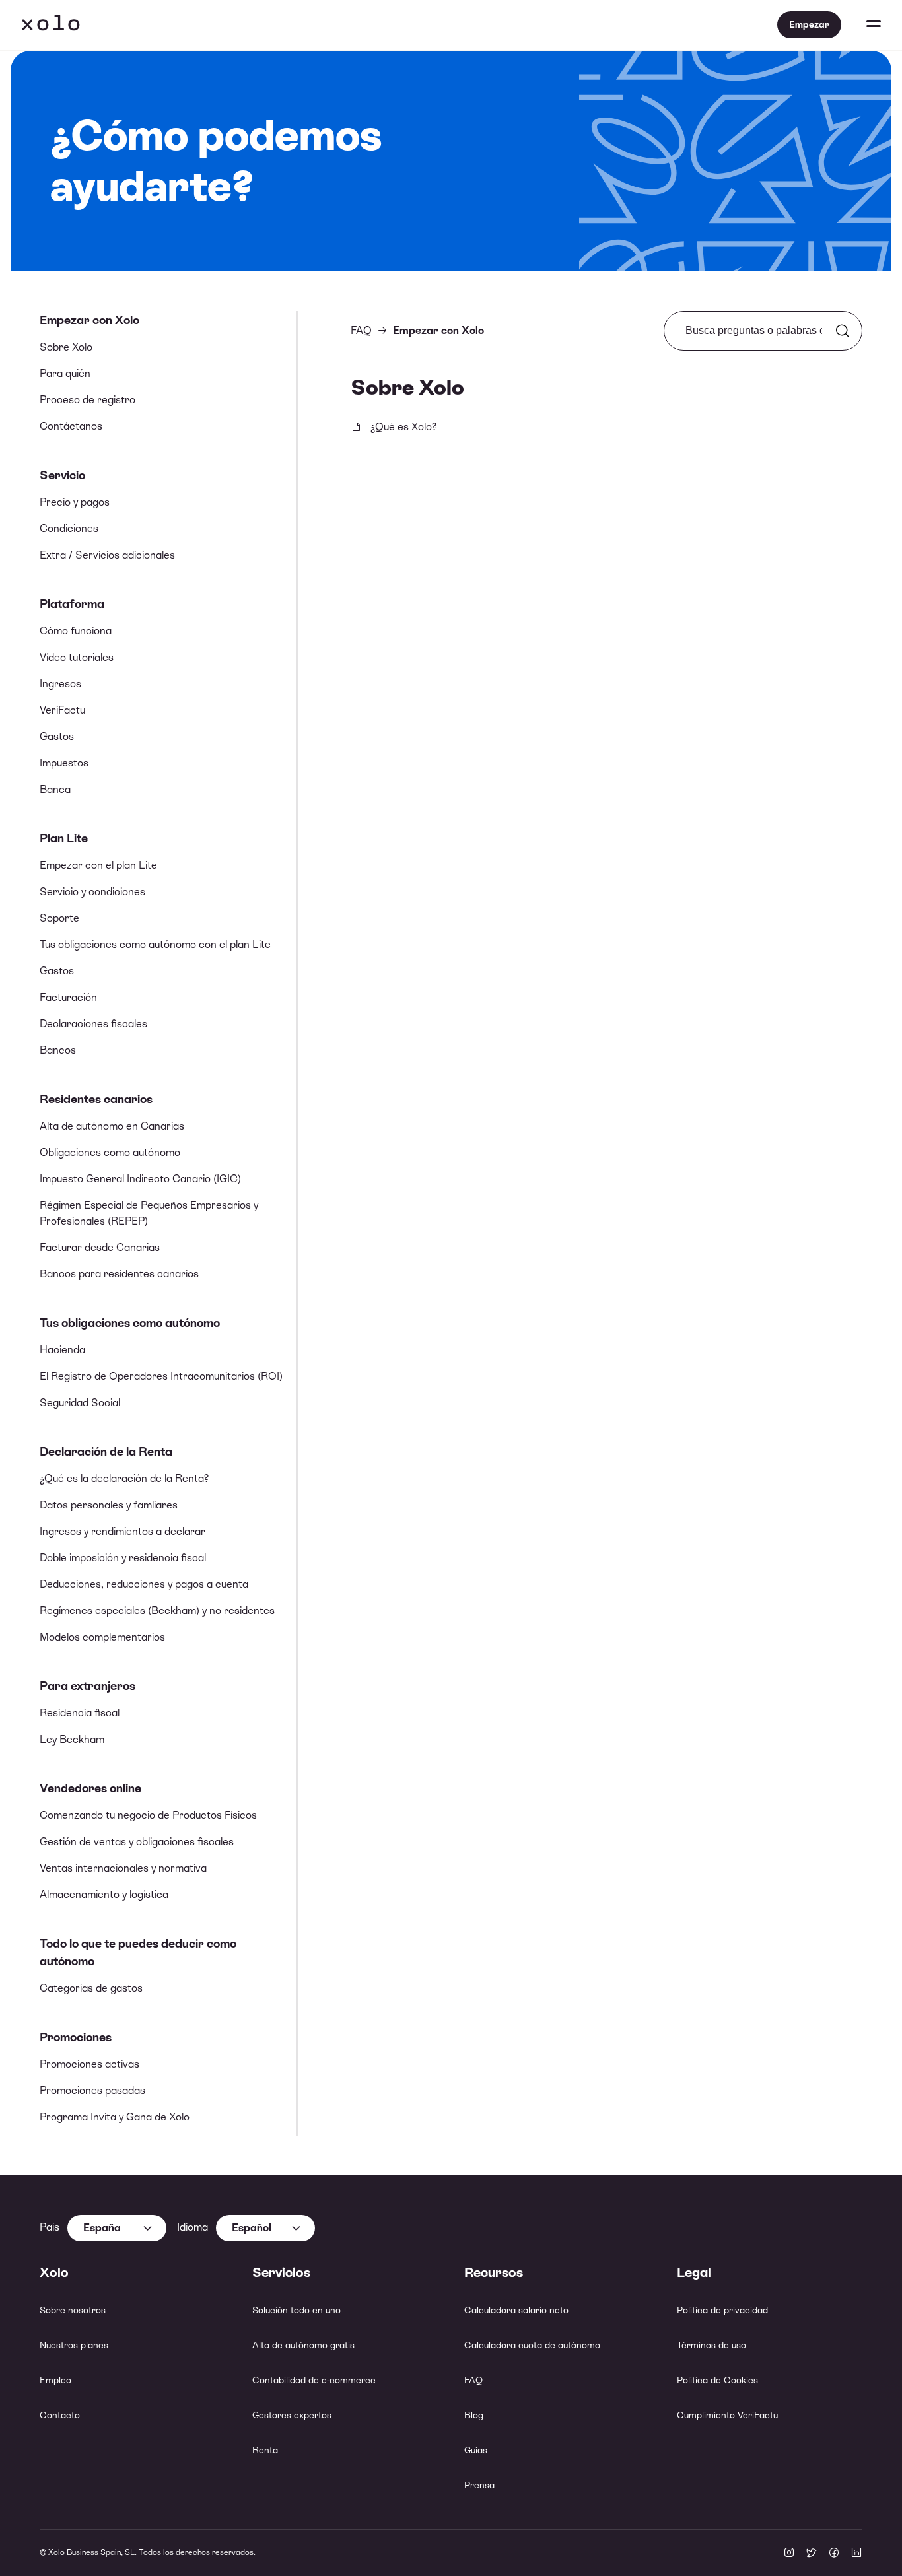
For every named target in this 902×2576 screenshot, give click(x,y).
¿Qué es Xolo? (403, 427)
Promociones (76, 2037)
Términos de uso (711, 2345)
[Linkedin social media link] (856, 2554)
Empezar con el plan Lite (98, 865)
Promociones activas (89, 2064)
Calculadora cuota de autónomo (532, 2345)
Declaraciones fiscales (93, 1024)
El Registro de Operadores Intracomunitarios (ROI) (161, 1376)
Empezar (809, 24)
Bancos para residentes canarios (119, 1274)
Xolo (51, 25)
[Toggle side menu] (861, 25)
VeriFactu (62, 710)
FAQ (361, 330)
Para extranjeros (87, 1686)
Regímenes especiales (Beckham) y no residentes (157, 1610)
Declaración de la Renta (106, 1451)
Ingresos (60, 684)
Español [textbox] (252, 2228)
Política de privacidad (722, 2310)
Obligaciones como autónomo (110, 1152)
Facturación (68, 997)
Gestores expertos (292, 2415)
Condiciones (69, 528)
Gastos (57, 736)
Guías (476, 2450)
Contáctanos (71, 426)
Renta (265, 2450)
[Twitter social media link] (812, 2554)
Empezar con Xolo (89, 320)
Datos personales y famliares (109, 1505)
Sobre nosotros (73, 2310)
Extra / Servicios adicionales (107, 555)
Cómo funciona (76, 631)
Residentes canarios (96, 1099)
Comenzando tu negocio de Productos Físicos (148, 1815)
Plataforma (72, 604)
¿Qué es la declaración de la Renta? (124, 1478)
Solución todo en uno (296, 2310)
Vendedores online (90, 1788)
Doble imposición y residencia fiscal (123, 1558)
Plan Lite (64, 838)
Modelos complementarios (102, 1637)
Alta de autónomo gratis (303, 2345)
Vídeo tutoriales (77, 657)
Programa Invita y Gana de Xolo (115, 2117)
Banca (55, 789)
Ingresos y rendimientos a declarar (122, 1531)
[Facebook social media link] (834, 2554)
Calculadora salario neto (516, 2310)
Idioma (192, 2227)
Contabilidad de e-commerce (314, 2380)
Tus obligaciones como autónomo (130, 1323)
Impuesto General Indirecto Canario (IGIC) (140, 1179)
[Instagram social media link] (789, 2554)
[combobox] (117, 2228)
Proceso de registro (87, 400)
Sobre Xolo (66, 347)
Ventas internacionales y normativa (123, 1868)
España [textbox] (102, 2228)
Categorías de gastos (91, 1988)
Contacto (60, 2415)
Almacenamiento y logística (104, 1894)
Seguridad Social (80, 1403)
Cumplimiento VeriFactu (727, 2415)
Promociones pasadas (92, 2090)
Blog (474, 2415)
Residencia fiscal (80, 1713)
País (50, 2227)
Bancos (58, 1050)
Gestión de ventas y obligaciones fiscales (137, 1842)
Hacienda (62, 1350)
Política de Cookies (717, 2380)
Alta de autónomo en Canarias (112, 1126)
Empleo (55, 2380)
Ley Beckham (72, 1739)
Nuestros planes (74, 2345)
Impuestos (64, 763)
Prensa (479, 2485)
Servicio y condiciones (92, 892)
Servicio (62, 475)
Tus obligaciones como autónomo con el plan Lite (155, 944)
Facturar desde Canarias (100, 1247)
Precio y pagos (75, 502)
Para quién (65, 373)
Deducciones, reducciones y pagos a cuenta (144, 1584)
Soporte (59, 918)
